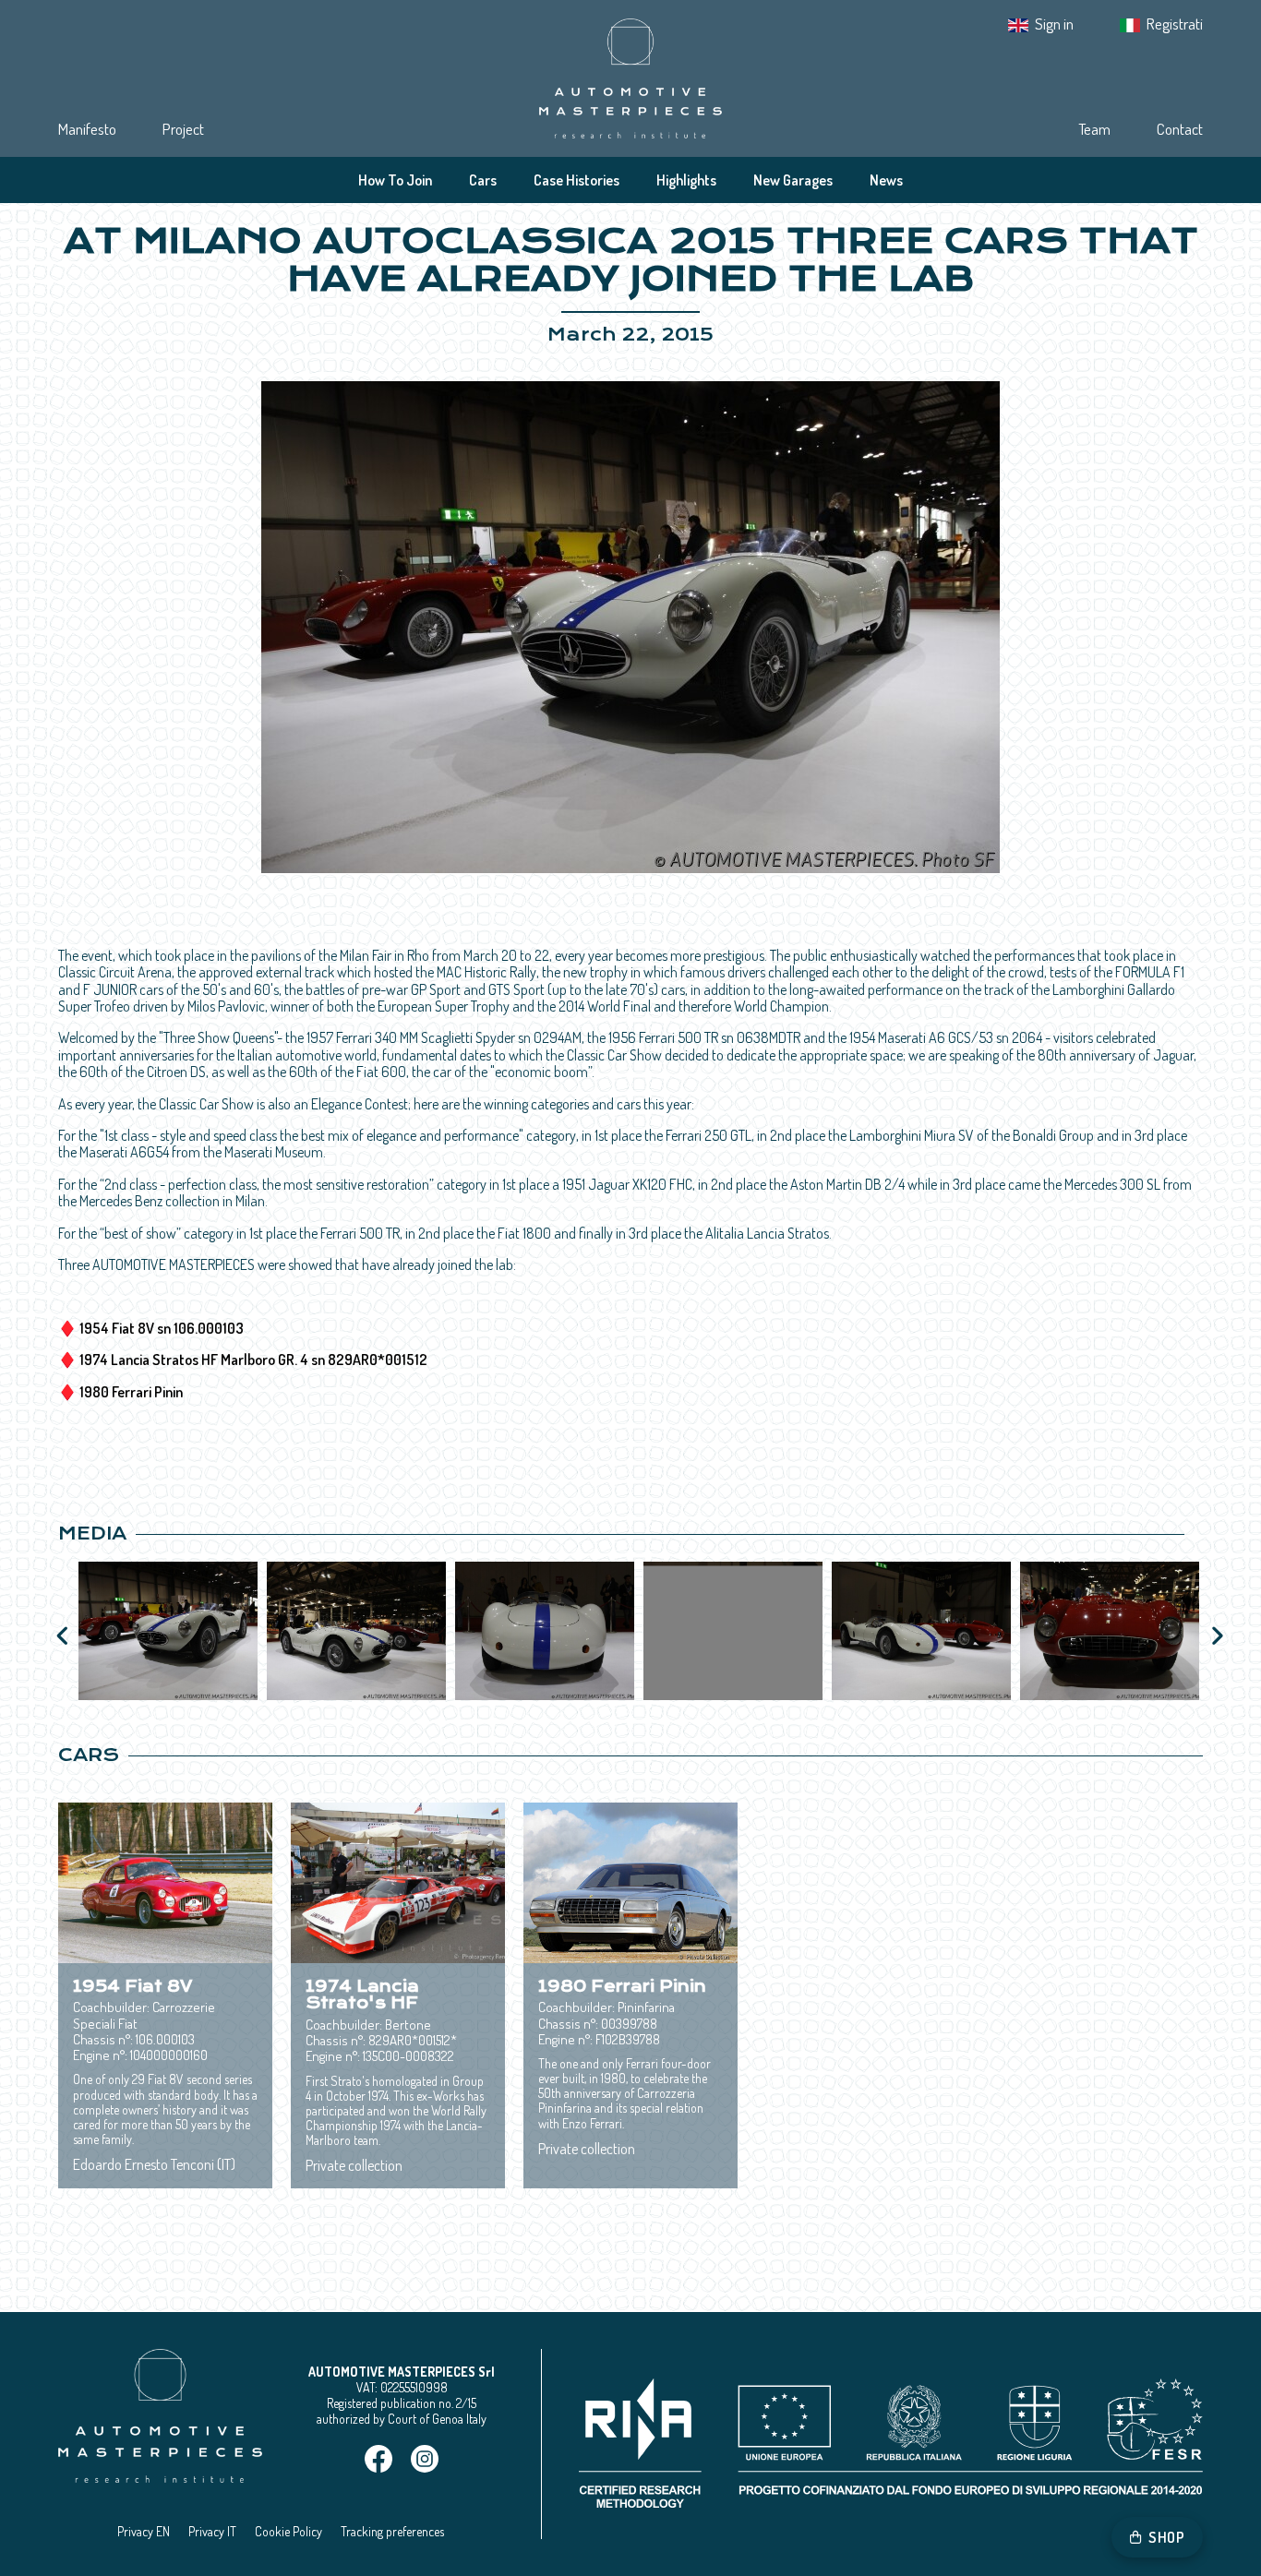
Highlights (686, 180)
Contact (1180, 129)
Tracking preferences (392, 2531)
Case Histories (576, 180)
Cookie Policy (288, 2531)
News (886, 180)
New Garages (793, 180)
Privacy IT (212, 2531)
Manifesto (87, 129)
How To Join (395, 180)
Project (183, 129)
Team (1094, 129)
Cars (483, 180)
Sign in (1054, 24)
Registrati (1175, 24)
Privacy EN (144, 2531)
